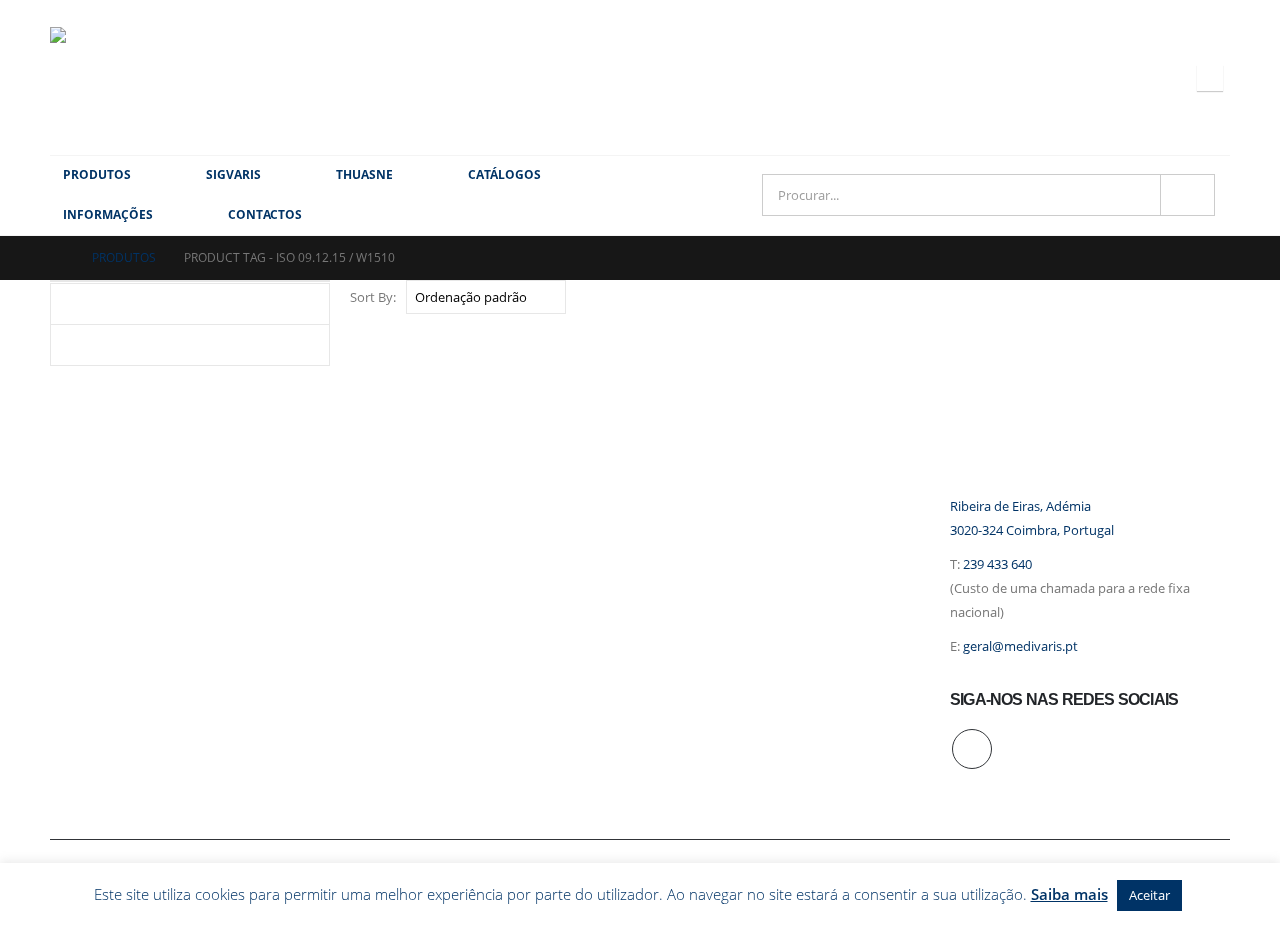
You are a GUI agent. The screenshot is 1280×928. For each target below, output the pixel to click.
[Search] (1187, 195)
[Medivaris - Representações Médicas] (100, 77)
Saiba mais (1069, 894)
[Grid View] (1197, 296)
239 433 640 (997, 564)
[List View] (1220, 296)
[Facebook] (1210, 78)
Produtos (97, 174)
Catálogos (504, 174)
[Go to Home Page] (57, 258)
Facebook (972, 749)
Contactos (265, 214)
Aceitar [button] (1149, 895)
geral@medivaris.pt (1020, 646)
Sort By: (373, 297)
